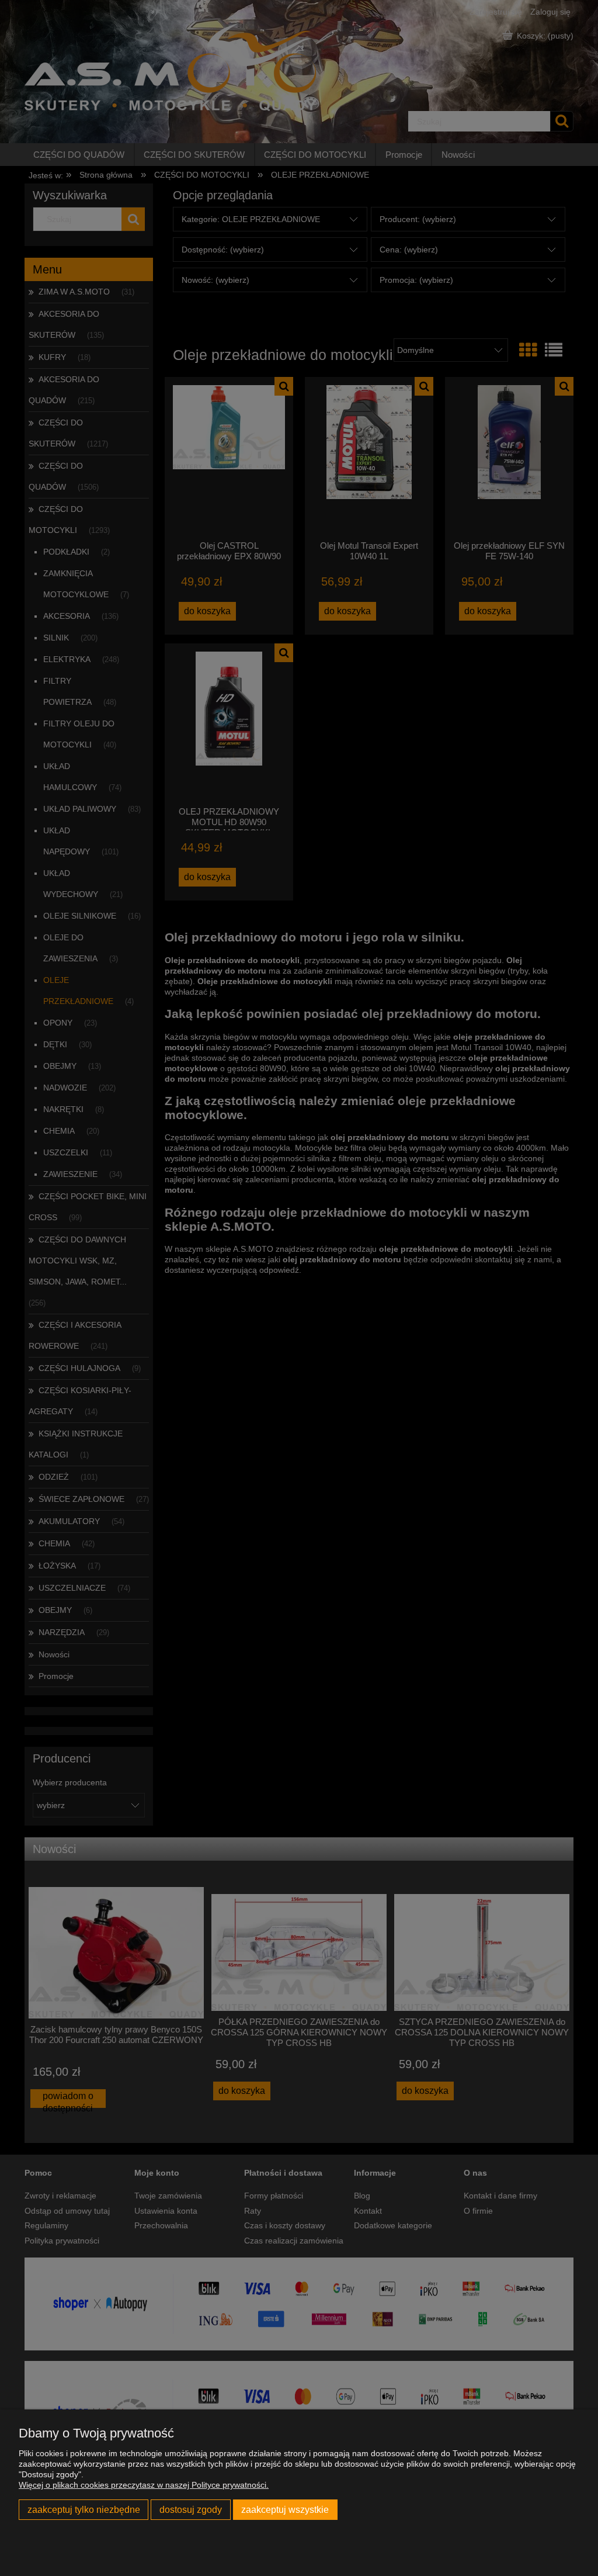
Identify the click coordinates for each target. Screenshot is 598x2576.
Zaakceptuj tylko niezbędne (84, 2509)
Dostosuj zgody (191, 2509)
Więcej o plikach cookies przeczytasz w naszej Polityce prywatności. (144, 2485)
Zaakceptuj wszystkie (285, 2509)
